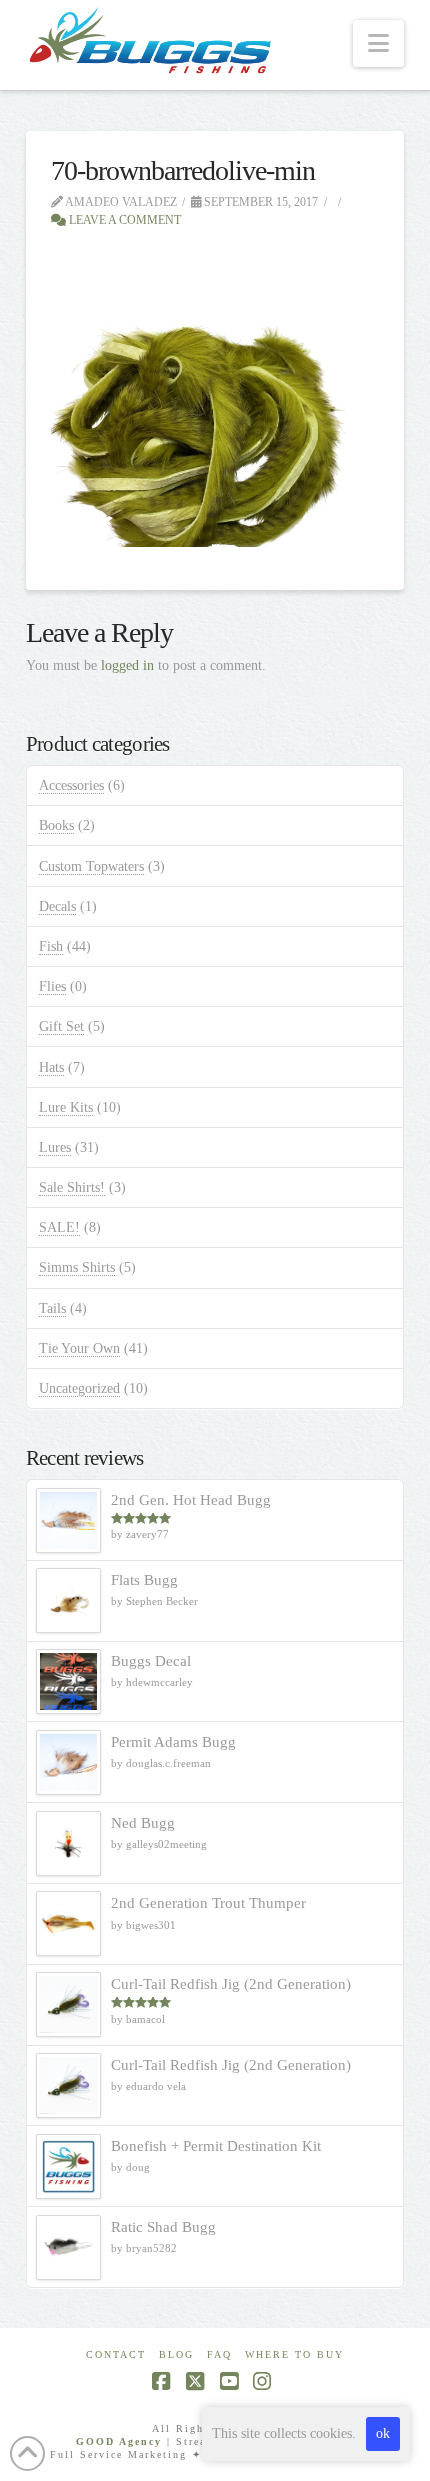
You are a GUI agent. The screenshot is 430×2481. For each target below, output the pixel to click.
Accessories (71, 785)
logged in (127, 665)
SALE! (59, 1227)
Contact (116, 2354)
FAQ (219, 2354)
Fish (51, 946)
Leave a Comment (123, 220)
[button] (378, 43)
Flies (52, 986)
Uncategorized (79, 1388)
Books (56, 825)
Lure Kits (66, 1107)
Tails (52, 1308)
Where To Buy (294, 2354)
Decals (57, 906)
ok (383, 2433)
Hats (51, 1067)
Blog (176, 2354)
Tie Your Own (79, 1348)
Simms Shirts (77, 1267)
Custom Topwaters (91, 866)
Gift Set (61, 1026)
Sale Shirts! (72, 1187)
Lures (55, 1147)
